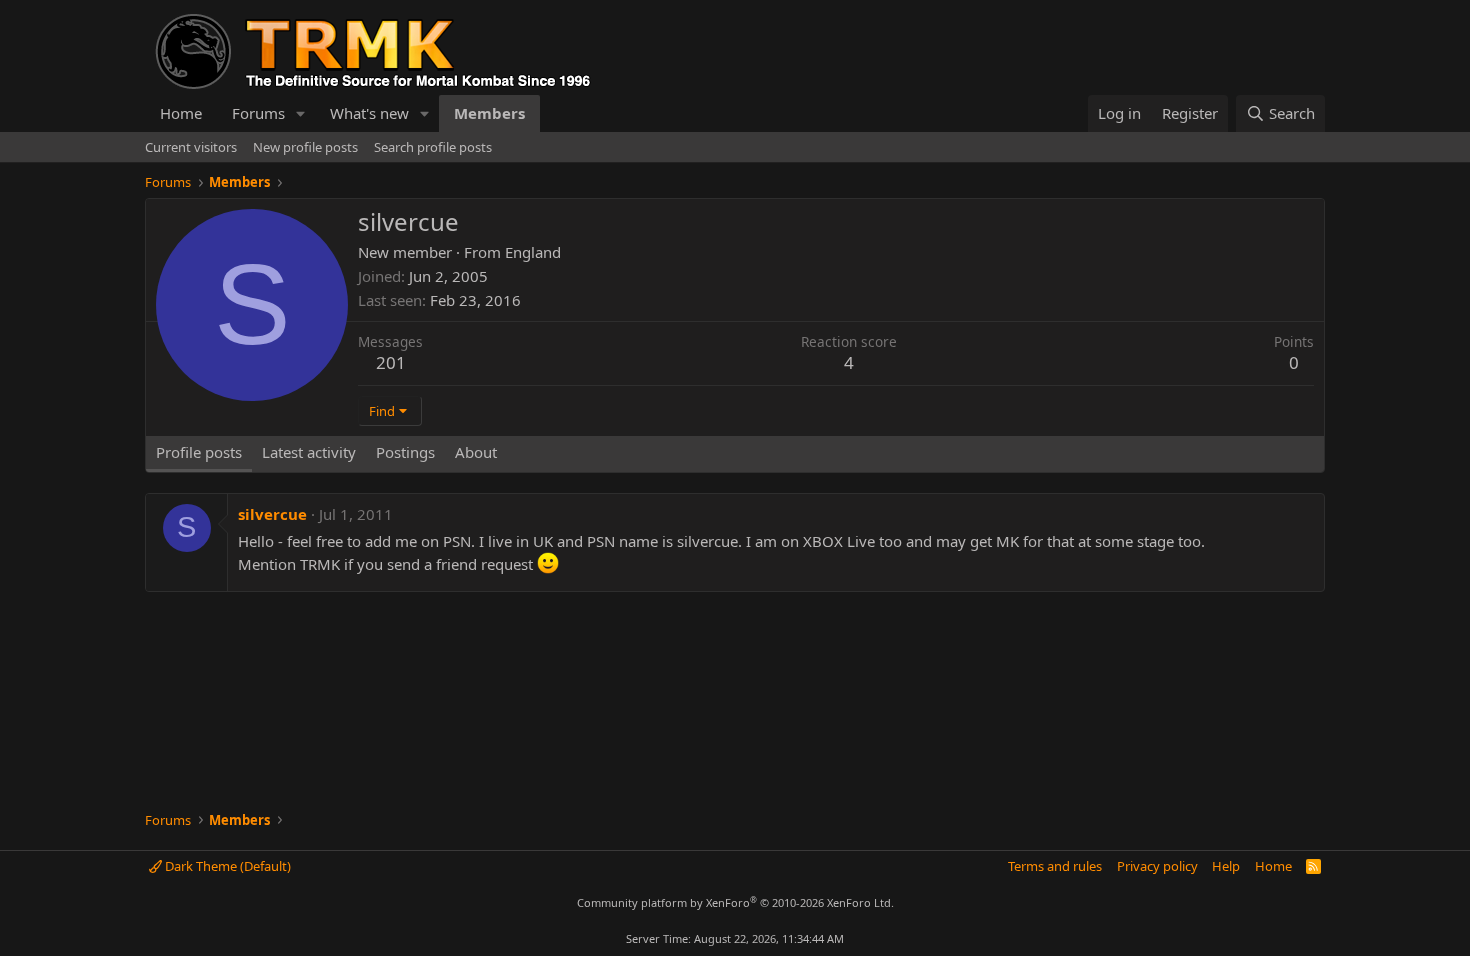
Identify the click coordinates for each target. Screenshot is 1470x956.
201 (391, 362)
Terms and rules (1055, 866)
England (533, 252)
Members (489, 113)
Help (1226, 866)
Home (181, 113)
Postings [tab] (405, 452)
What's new (369, 113)
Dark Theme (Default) (226, 866)
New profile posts (305, 147)
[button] (301, 113)
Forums (258, 113)
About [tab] (476, 452)
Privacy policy (1157, 866)
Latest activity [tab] (309, 452)
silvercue (272, 514)
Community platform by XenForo (735, 902)
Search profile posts (433, 147)
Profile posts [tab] (199, 452)
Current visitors (191, 147)
